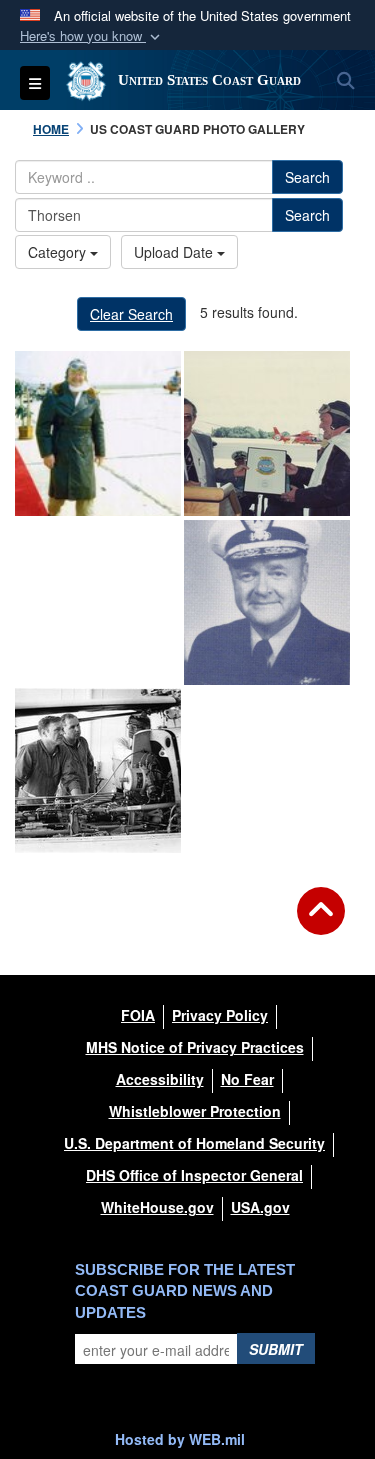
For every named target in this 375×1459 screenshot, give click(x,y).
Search (307, 177)
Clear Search (131, 314)
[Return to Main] (321, 923)
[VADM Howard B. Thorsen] (98, 602)
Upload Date (175, 252)
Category (59, 252)
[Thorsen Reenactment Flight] (98, 433)
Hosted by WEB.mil (180, 1439)
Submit (276, 1349)
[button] (92, 36)
